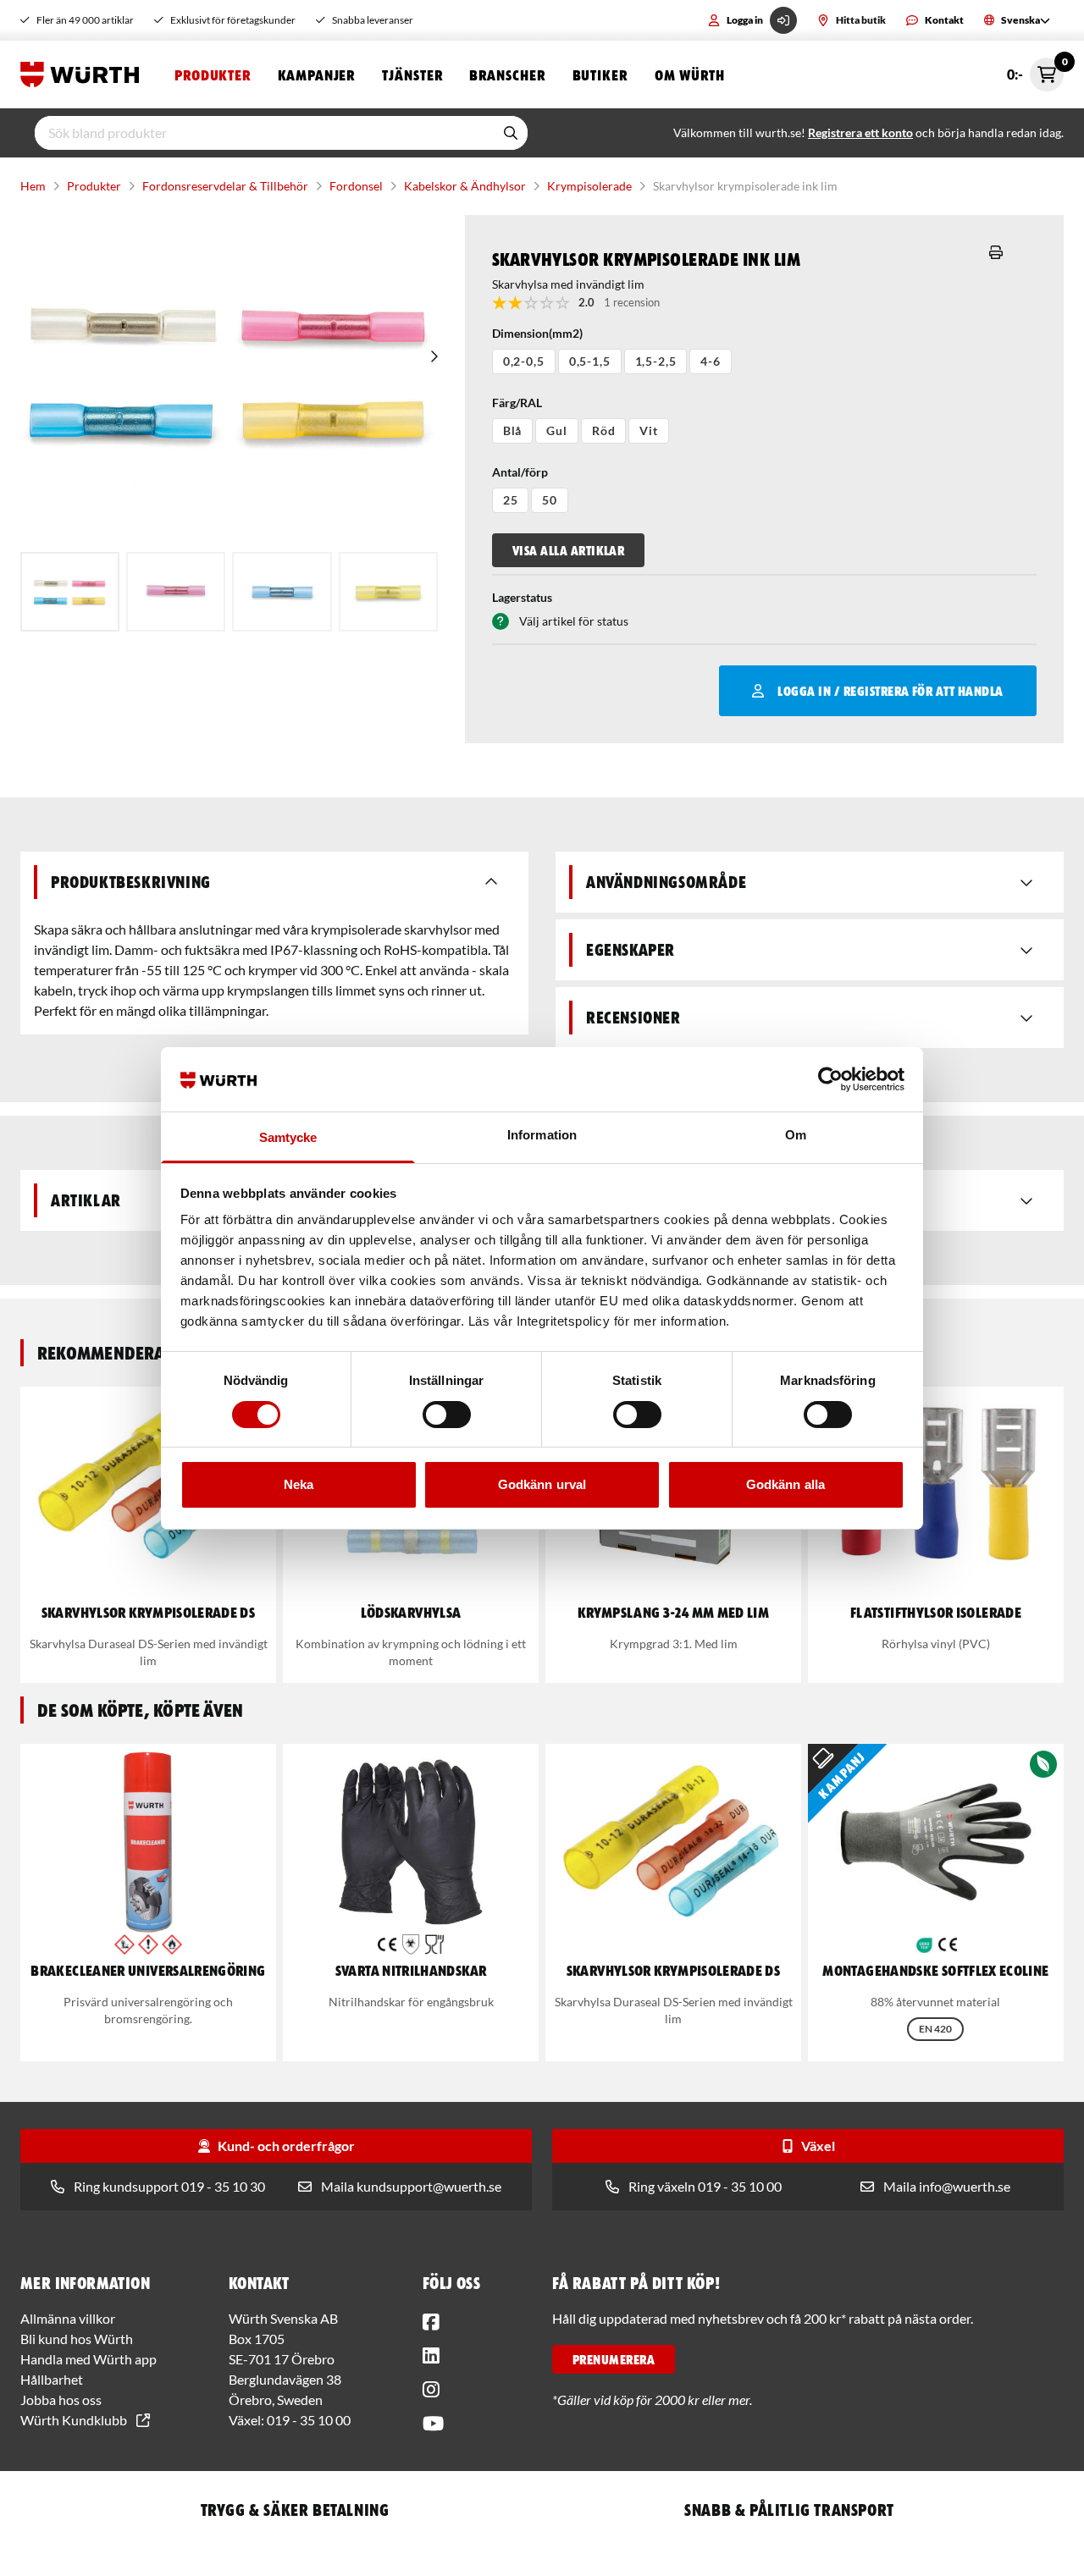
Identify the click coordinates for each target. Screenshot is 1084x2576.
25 (511, 500)
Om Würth (690, 74)
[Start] (84, 74)
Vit (649, 430)
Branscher (507, 74)
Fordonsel (356, 186)
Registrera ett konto (860, 132)
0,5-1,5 (590, 361)
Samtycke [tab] (288, 1137)
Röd (604, 430)
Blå (513, 430)
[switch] (447, 1415)
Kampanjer (316, 74)
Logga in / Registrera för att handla (890, 691)
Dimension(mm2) (537, 333)
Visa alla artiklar (569, 550)
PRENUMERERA (614, 2359)
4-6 (711, 361)
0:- (1035, 70)
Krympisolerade (589, 186)
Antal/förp (520, 472)
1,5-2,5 (656, 361)
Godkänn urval (542, 1484)
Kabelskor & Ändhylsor (465, 186)
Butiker (600, 74)
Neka (299, 1484)
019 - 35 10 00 (309, 2420)
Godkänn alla (785, 1484)
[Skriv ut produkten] (996, 252)
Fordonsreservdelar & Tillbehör (225, 186)
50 (550, 500)
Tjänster (412, 74)
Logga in (745, 20)
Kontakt (944, 20)
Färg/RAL (517, 403)
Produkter (213, 74)
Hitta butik (861, 20)
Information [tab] (542, 1135)
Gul (557, 430)
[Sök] (511, 133)
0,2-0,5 (524, 361)
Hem (33, 186)
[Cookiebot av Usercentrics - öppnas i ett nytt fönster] (830, 1079)
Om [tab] (796, 1135)
